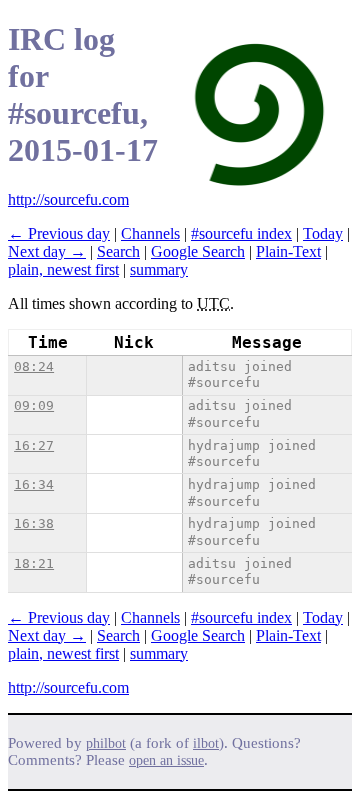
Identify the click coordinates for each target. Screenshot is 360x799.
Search (118, 251)
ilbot (206, 743)
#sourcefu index (241, 233)
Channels (150, 233)
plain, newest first (63, 269)
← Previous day (59, 233)
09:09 (34, 405)
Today (323, 233)
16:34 (34, 484)
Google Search (198, 251)
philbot (106, 743)
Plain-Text (288, 251)
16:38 (34, 523)
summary (159, 269)
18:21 (34, 563)
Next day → (47, 251)
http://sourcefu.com (68, 199)
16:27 (34, 445)
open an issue (166, 760)
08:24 (34, 366)
